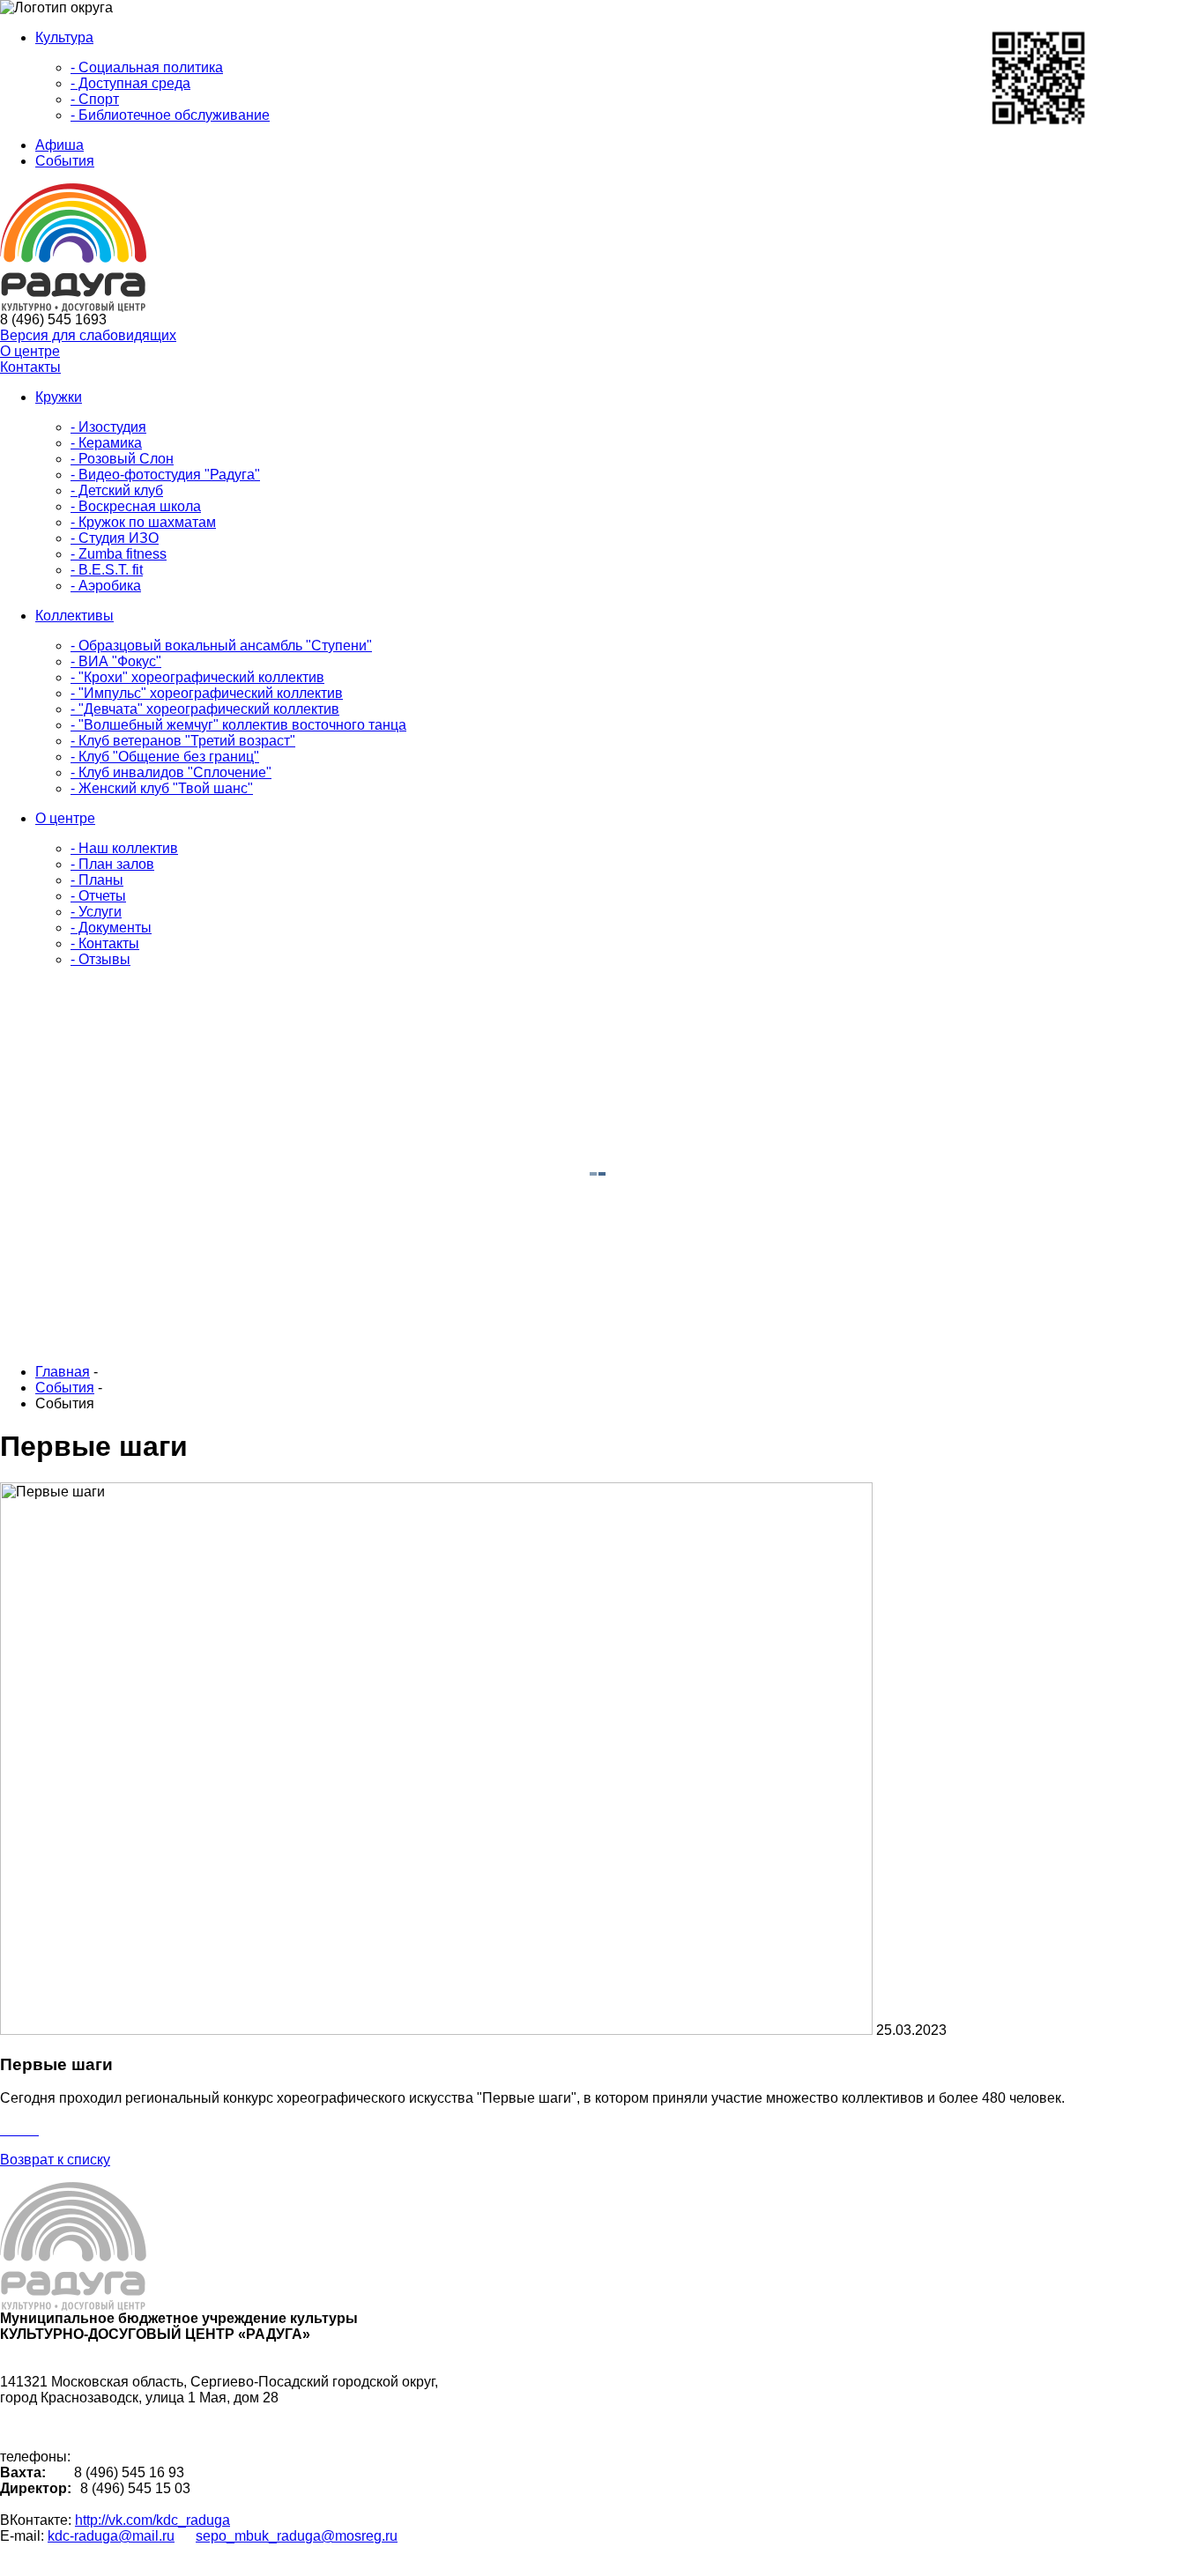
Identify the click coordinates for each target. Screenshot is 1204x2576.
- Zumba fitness (119, 554)
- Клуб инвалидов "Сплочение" (171, 772)
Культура (64, 37)
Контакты (30, 367)
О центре (30, 351)
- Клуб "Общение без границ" (165, 757)
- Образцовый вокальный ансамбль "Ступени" (221, 646)
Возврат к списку (55, 2160)
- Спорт (95, 99)
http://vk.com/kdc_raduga (152, 2520)
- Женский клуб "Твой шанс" (162, 788)
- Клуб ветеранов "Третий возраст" (183, 741)
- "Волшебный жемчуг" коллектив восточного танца (238, 725)
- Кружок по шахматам (143, 522)
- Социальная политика (147, 67)
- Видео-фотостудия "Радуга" (165, 475)
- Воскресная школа (136, 506)
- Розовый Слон (122, 459)
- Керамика (106, 443)
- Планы (97, 880)
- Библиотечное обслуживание (170, 115)
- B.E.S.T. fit (107, 570)
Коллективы (74, 616)
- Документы (111, 928)
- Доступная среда (130, 83)
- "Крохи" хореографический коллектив (197, 677)
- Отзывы (100, 959)
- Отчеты (98, 896)
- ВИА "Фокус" (116, 661)
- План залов (112, 864)
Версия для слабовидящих (88, 335)
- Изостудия (108, 427)
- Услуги (96, 912)
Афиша (59, 145)
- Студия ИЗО (115, 538)
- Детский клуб (117, 490)
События (65, 161)
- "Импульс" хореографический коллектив (207, 693)
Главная (63, 1372)
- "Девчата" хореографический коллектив (205, 709)
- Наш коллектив (124, 848)
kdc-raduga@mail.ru (111, 2536)
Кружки (59, 397)
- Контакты (105, 943)
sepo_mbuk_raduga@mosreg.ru (297, 2536)
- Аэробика (106, 586)
